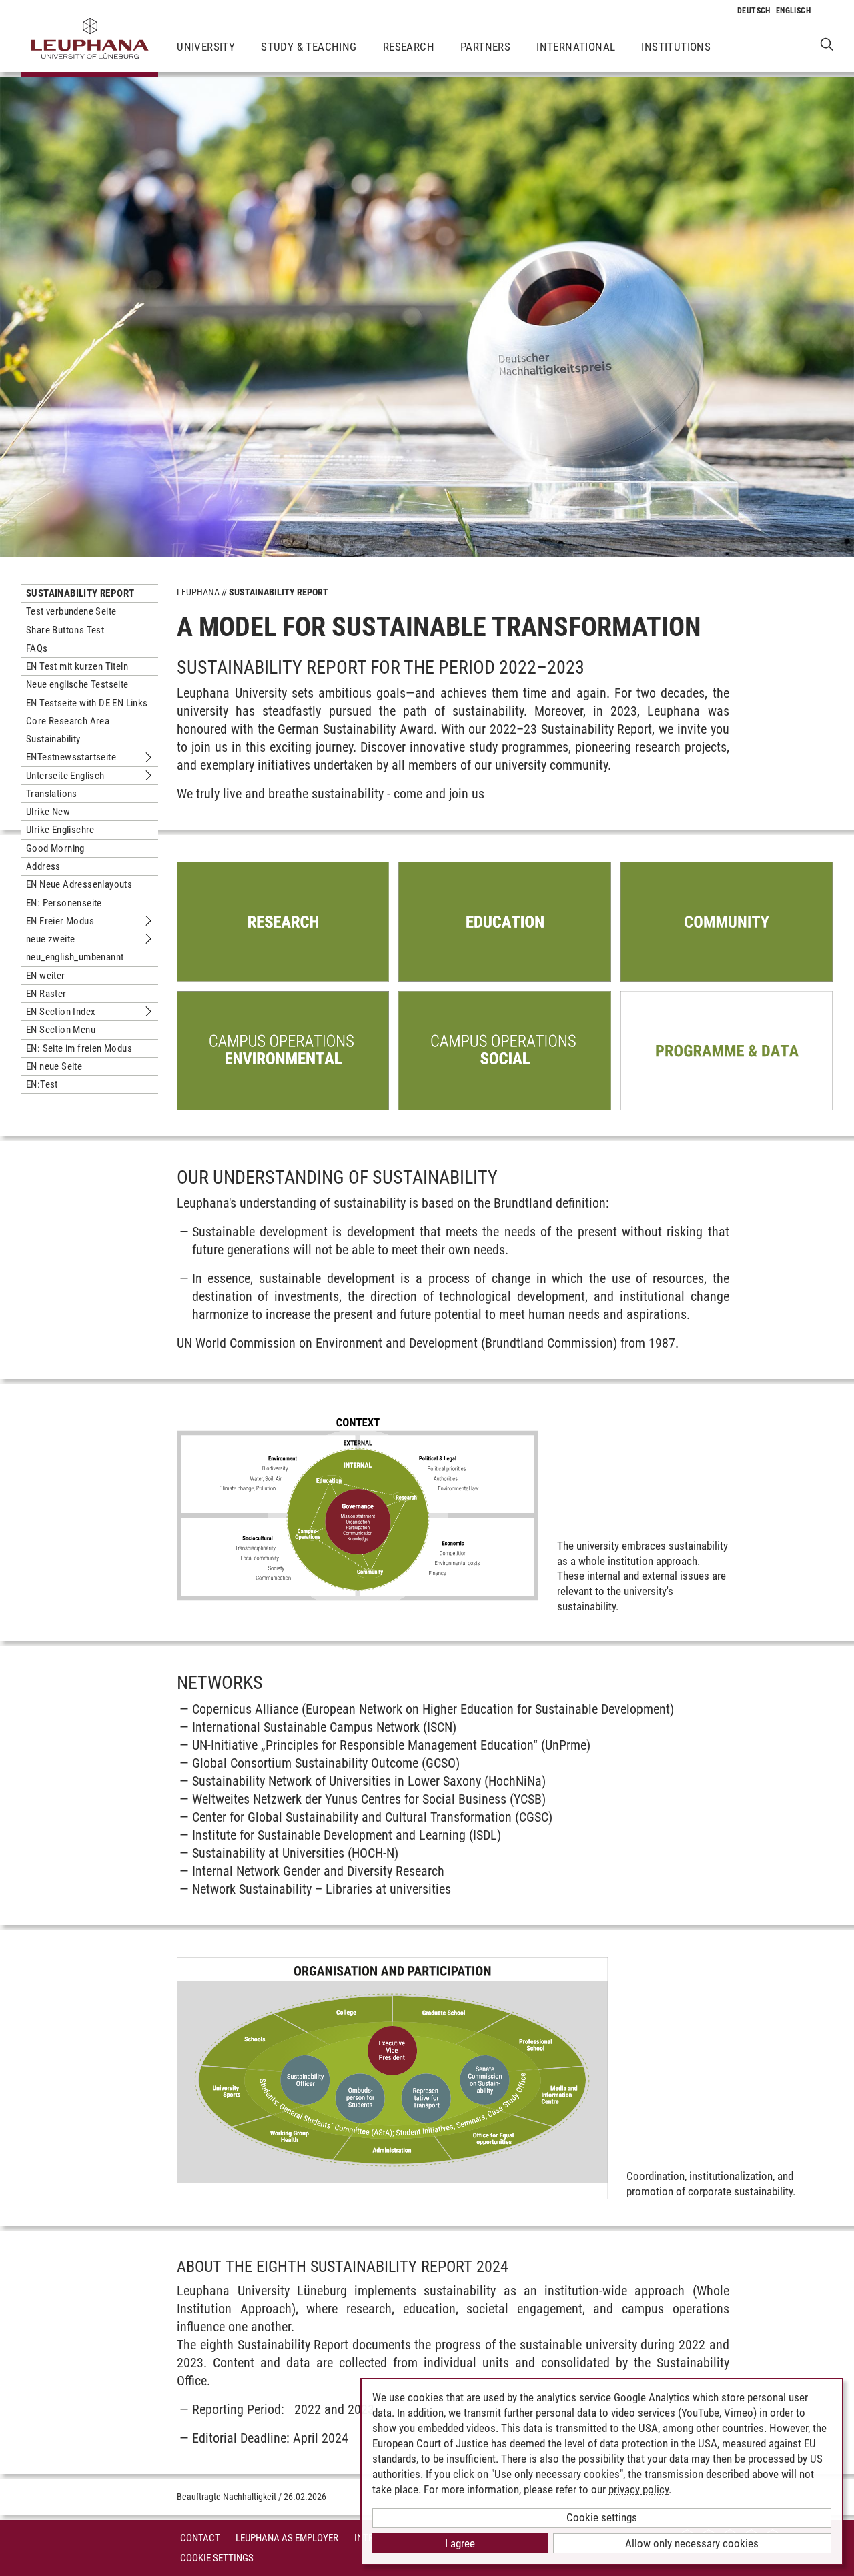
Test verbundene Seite (71, 611)
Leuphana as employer (287, 2538)
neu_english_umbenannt (75, 957)
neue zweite (50, 939)
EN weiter (46, 976)
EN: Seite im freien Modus (79, 1048)
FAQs (37, 648)
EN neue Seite (54, 1066)
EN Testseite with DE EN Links (87, 703)
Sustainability (53, 739)
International (576, 47)
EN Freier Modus (60, 921)
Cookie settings (602, 2517)
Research (409, 47)
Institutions (676, 47)
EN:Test (42, 1084)
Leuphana (198, 592)
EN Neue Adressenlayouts (79, 884)
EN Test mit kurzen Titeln (77, 666)
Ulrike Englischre (60, 830)
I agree (460, 2543)
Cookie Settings (217, 2558)
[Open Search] (827, 44)
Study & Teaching (309, 47)
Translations (52, 794)
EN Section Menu (61, 1030)
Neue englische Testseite (77, 684)
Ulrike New (48, 812)
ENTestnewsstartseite (71, 757)
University (206, 47)
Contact (200, 2538)
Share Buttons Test (65, 630)
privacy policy (638, 2489)
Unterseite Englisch (65, 776)
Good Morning (55, 848)
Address (43, 866)
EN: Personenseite (64, 903)
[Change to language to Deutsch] (754, 11)
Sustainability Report (80, 593)
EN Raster (46, 994)
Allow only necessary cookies (692, 2543)
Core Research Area (68, 721)
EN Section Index (61, 1012)
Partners (485, 47)
